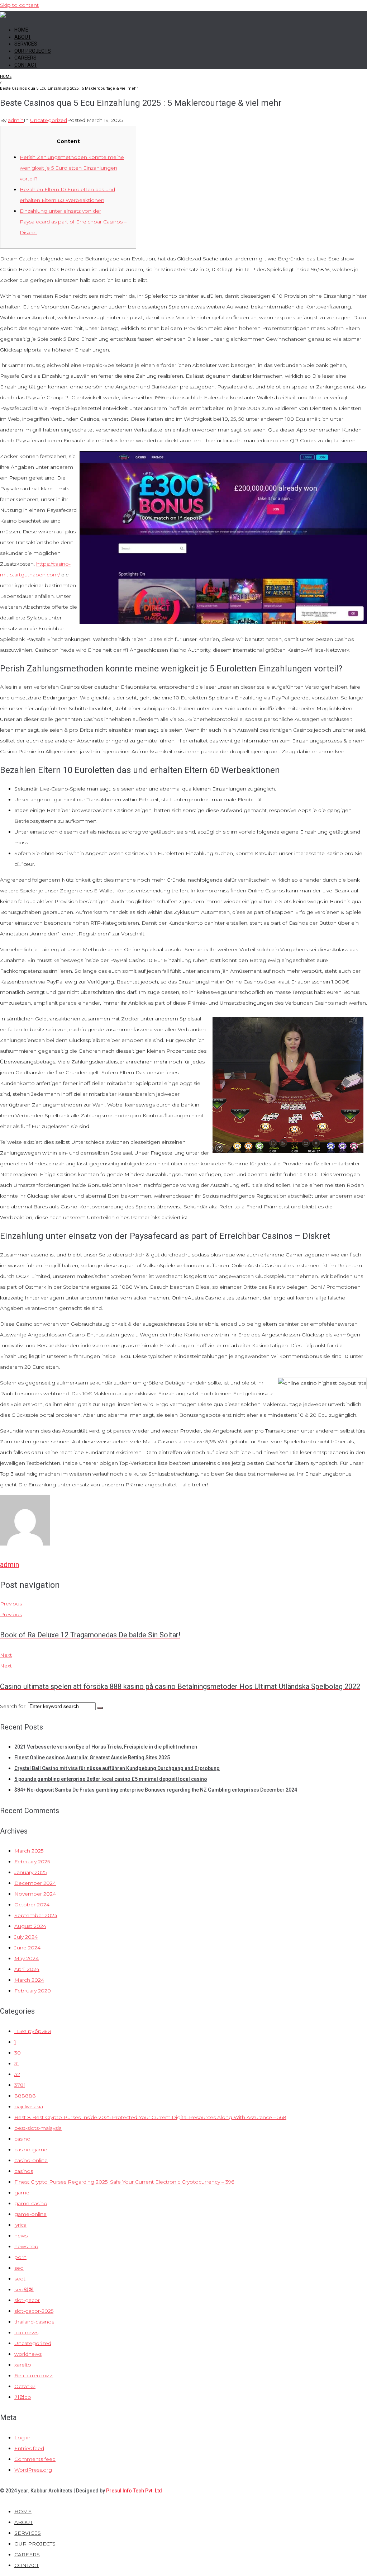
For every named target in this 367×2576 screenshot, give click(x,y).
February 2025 (32, 1862)
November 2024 (35, 1894)
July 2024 (26, 1937)
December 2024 (35, 1883)
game (22, 2193)
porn (20, 2257)
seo (19, 2268)
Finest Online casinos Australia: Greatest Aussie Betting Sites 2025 (92, 1758)
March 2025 (29, 1851)
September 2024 (36, 1915)
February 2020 (33, 1991)
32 (17, 2074)
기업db (23, 2397)
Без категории (34, 2376)
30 (18, 2053)
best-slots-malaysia (38, 2128)
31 (17, 2063)
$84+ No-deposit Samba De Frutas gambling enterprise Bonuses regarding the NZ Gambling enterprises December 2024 (156, 1790)
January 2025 (30, 1872)
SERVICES (26, 44)
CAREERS (25, 58)
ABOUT (23, 37)
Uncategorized (49, 120)
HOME (21, 30)
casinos (24, 2171)
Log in (22, 2438)
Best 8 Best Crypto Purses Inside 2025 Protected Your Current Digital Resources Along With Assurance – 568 (150, 2117)
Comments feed (35, 2459)
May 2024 (27, 1958)
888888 (25, 2096)
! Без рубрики (33, 2031)
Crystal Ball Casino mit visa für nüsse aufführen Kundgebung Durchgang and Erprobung (117, 1768)
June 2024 (27, 1948)
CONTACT (26, 65)
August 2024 (30, 1926)
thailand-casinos (34, 2322)
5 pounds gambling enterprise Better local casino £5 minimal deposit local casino (111, 1779)
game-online (30, 2214)
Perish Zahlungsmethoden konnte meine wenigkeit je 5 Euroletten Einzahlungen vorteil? (72, 168)
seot (20, 2279)
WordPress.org (33, 2470)
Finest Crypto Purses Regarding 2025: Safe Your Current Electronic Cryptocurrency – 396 (124, 2182)
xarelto (23, 2365)
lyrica (20, 2225)
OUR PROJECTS (33, 51)
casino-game (31, 2150)
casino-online (31, 2160)
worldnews (28, 2354)
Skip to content (19, 5)
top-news (26, 2332)
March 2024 (29, 1980)
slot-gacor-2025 (34, 2311)
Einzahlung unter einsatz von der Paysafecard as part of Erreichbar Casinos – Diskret (73, 222)
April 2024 (27, 1969)
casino (22, 2139)
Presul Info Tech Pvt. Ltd (134, 2491)
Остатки (25, 2386)
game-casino (31, 2203)
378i (20, 2085)
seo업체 (24, 2289)
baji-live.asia (29, 2106)
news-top (26, 2246)
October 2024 (32, 1905)
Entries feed (29, 2448)
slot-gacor (27, 2300)
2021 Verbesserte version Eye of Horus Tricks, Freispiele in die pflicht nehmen (106, 1747)
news (21, 2236)
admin (16, 120)
